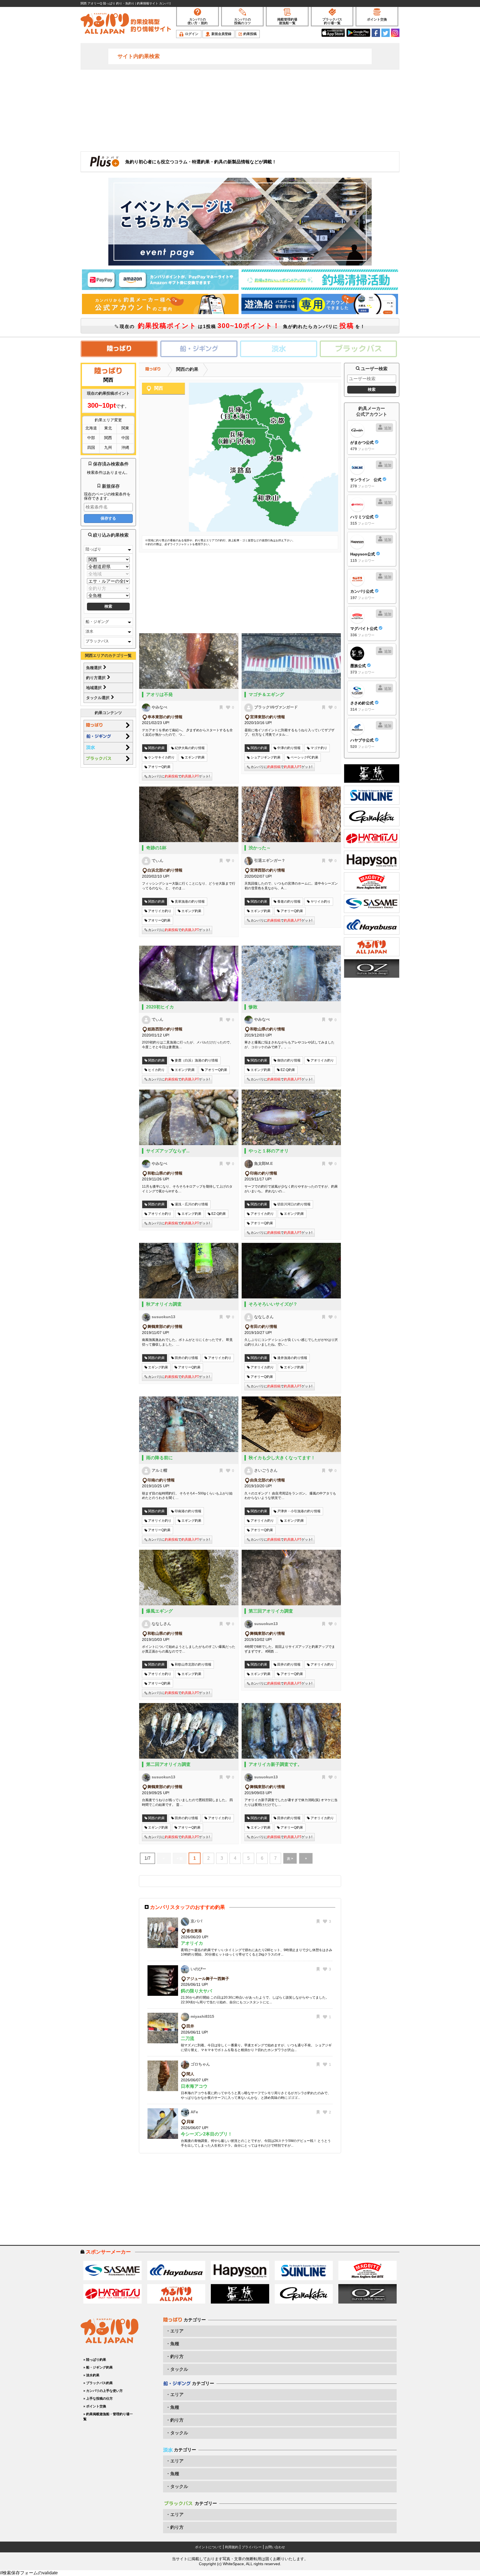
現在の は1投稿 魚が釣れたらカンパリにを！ (242, 326)
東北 (108, 428)
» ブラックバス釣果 (98, 2383)
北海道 (91, 428)
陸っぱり (93, 549)
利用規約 (232, 2547)
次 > (290, 1859)
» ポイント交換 (95, 2406)
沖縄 (125, 447)
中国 (125, 438)
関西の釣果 (187, 369)
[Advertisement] (240, 110)
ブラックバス (97, 641)
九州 (108, 447)
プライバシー (252, 2547)
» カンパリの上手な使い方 (103, 2391)
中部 (91, 438)
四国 (91, 447)
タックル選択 (98, 698)
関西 (108, 438)
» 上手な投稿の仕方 (98, 2399)
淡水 (89, 631)
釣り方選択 (96, 678)
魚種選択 (94, 668)
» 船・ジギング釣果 (98, 2367)
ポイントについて (208, 2547)
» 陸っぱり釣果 (95, 2360)
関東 (125, 428)
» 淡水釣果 (91, 2375)
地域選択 (94, 688)
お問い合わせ (275, 2547)
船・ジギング (97, 622)
